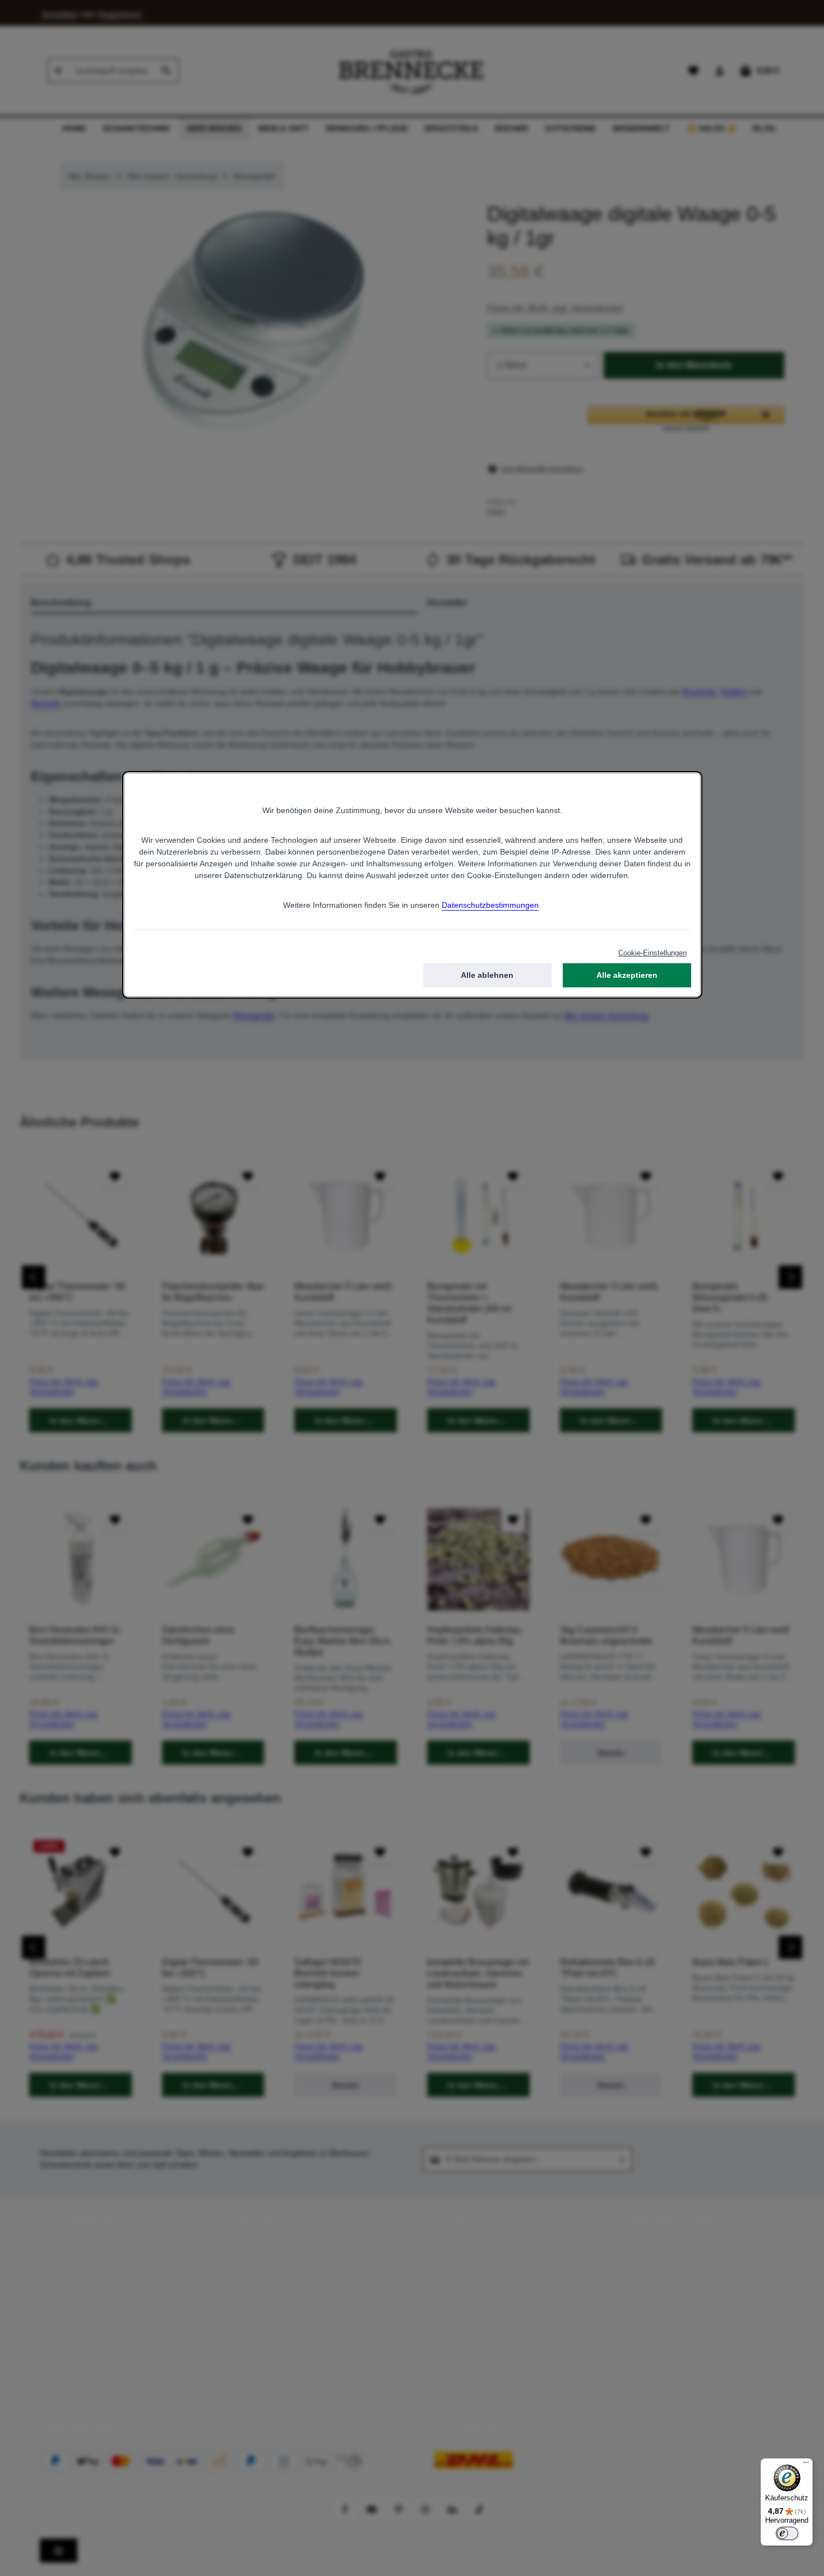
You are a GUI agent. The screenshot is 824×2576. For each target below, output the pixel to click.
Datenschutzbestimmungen (490, 905)
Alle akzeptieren (627, 975)
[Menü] (806, 2465)
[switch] (787, 2533)
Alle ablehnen (487, 975)
